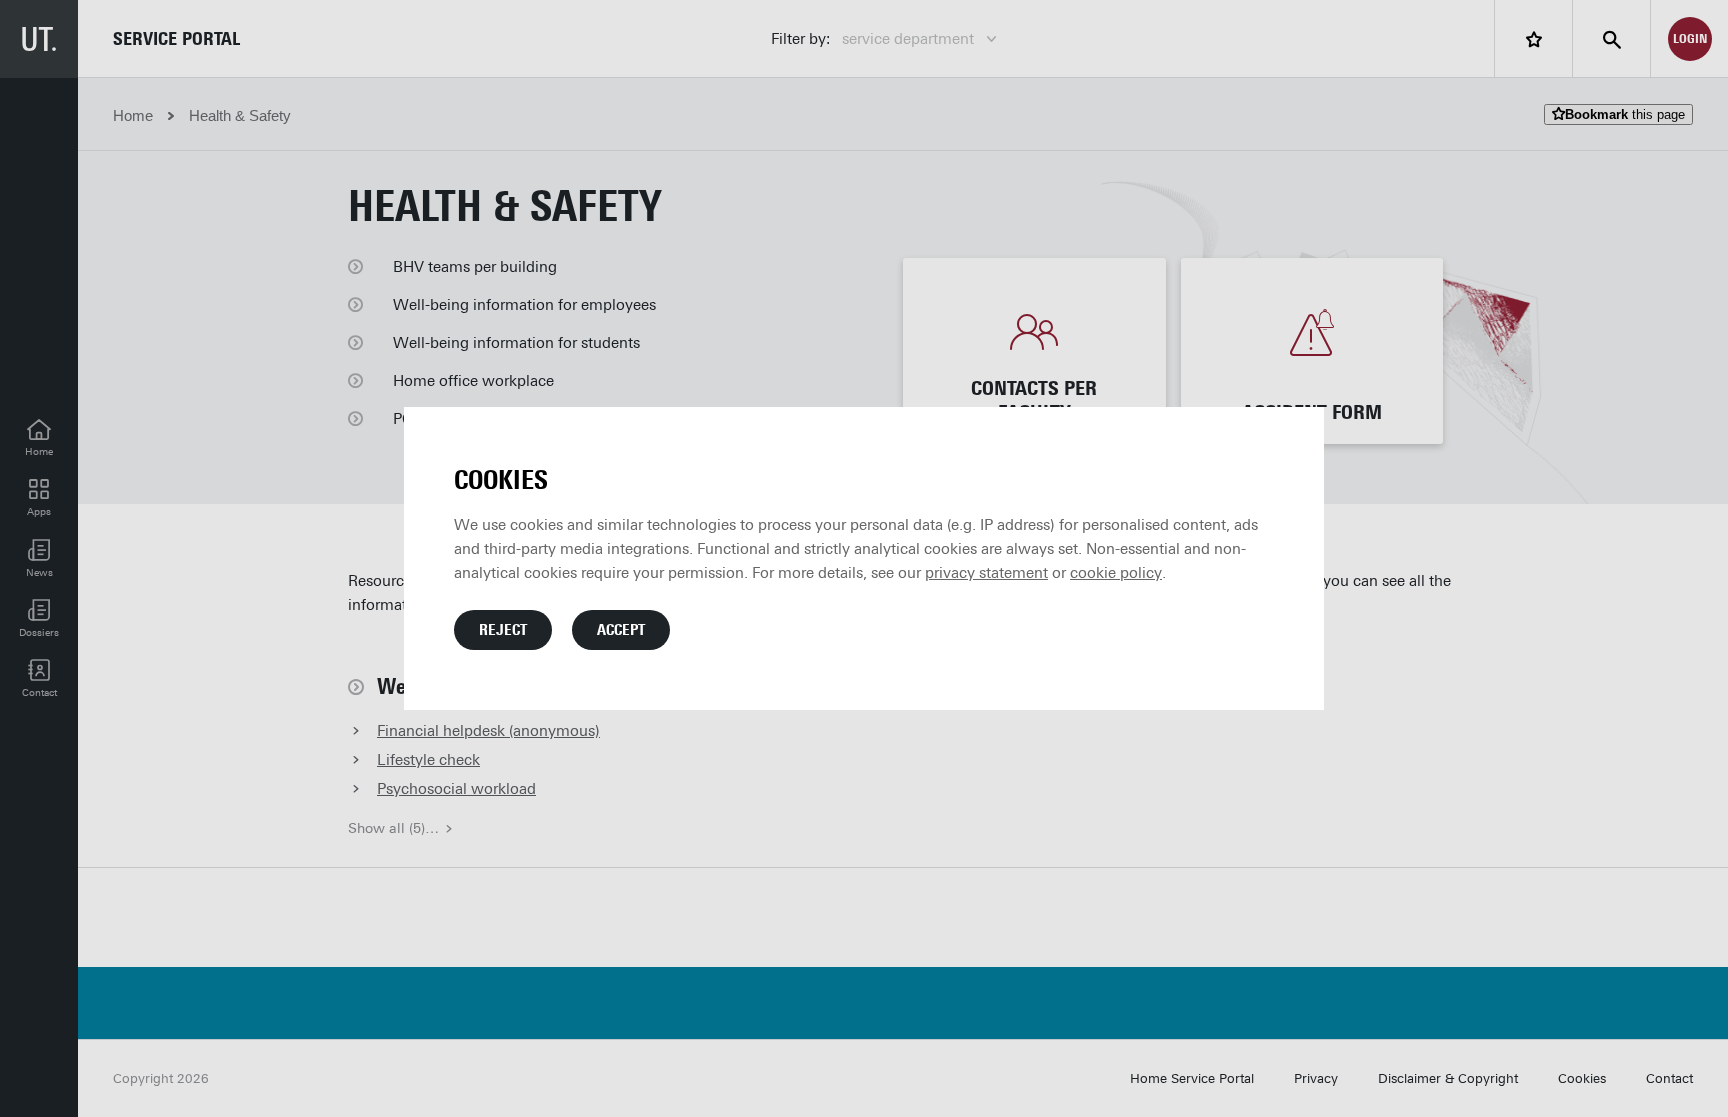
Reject (503, 630)
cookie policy (1116, 573)
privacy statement (986, 573)
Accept (621, 630)
